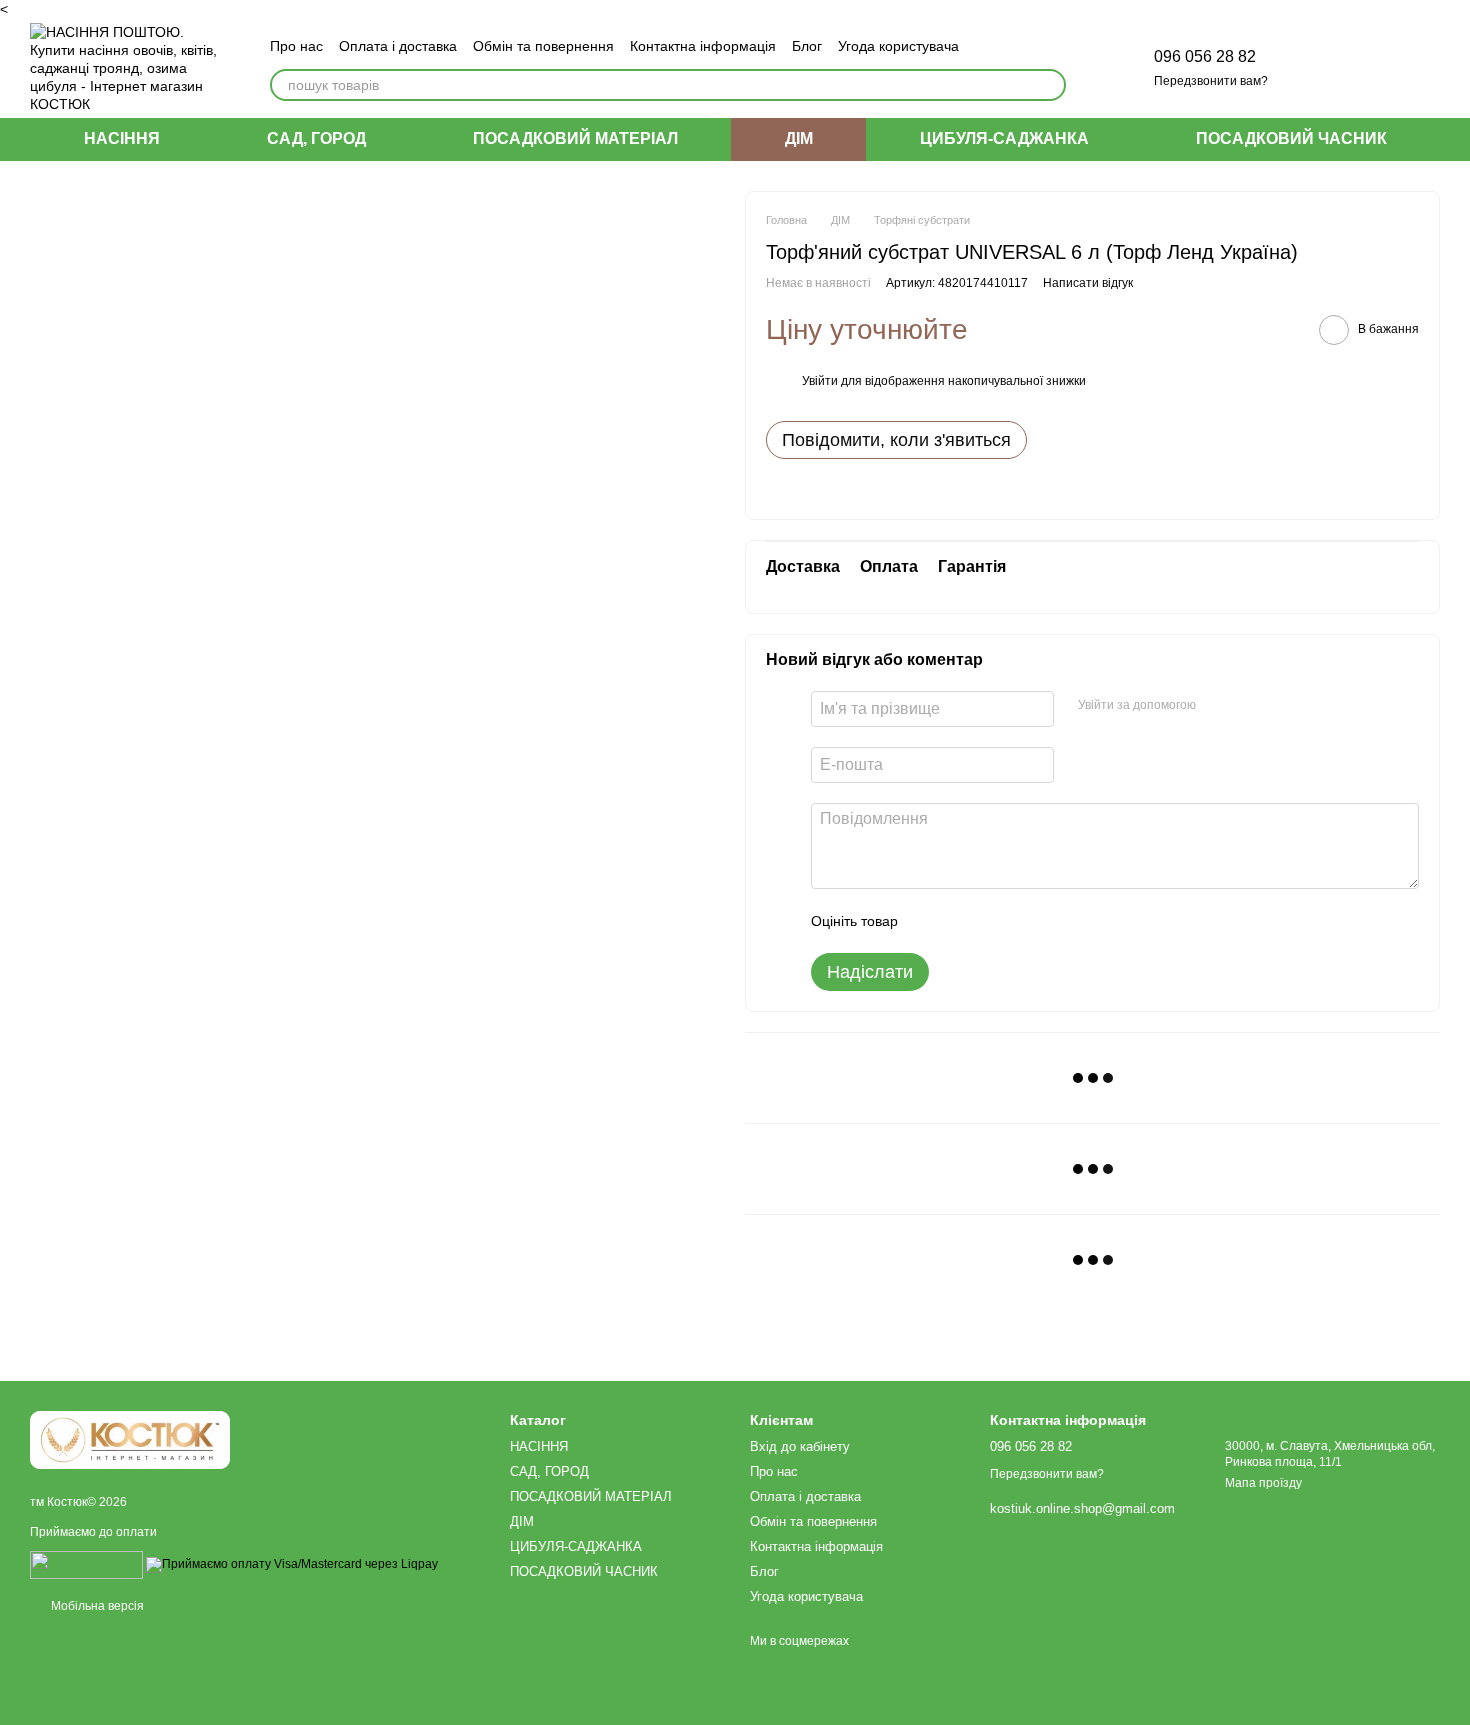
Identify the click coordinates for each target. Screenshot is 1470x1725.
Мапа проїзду (1263, 1483)
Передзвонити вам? (1211, 81)
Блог (807, 46)
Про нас (296, 46)
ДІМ (799, 138)
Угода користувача (898, 46)
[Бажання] (1320, 68)
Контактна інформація (703, 46)
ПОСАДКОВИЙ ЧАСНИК (1291, 138)
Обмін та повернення (543, 46)
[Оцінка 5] (1059, 921)
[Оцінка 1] (931, 921)
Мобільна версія (96, 1606)
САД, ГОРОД (316, 138)
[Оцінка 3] (995, 921)
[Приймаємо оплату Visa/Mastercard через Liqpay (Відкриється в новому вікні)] (292, 1564)
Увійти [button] (820, 381)
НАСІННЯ (122, 138)
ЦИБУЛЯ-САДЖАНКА (1004, 138)
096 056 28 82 (1205, 56)
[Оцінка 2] (963, 921)
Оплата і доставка (398, 46)
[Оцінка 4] (1027, 921)
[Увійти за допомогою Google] (1250, 706)
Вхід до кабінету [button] (800, 1446)
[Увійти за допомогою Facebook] (1218, 706)
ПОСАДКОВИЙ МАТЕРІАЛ (575, 138)
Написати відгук (1088, 283)
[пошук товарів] (1050, 85)
